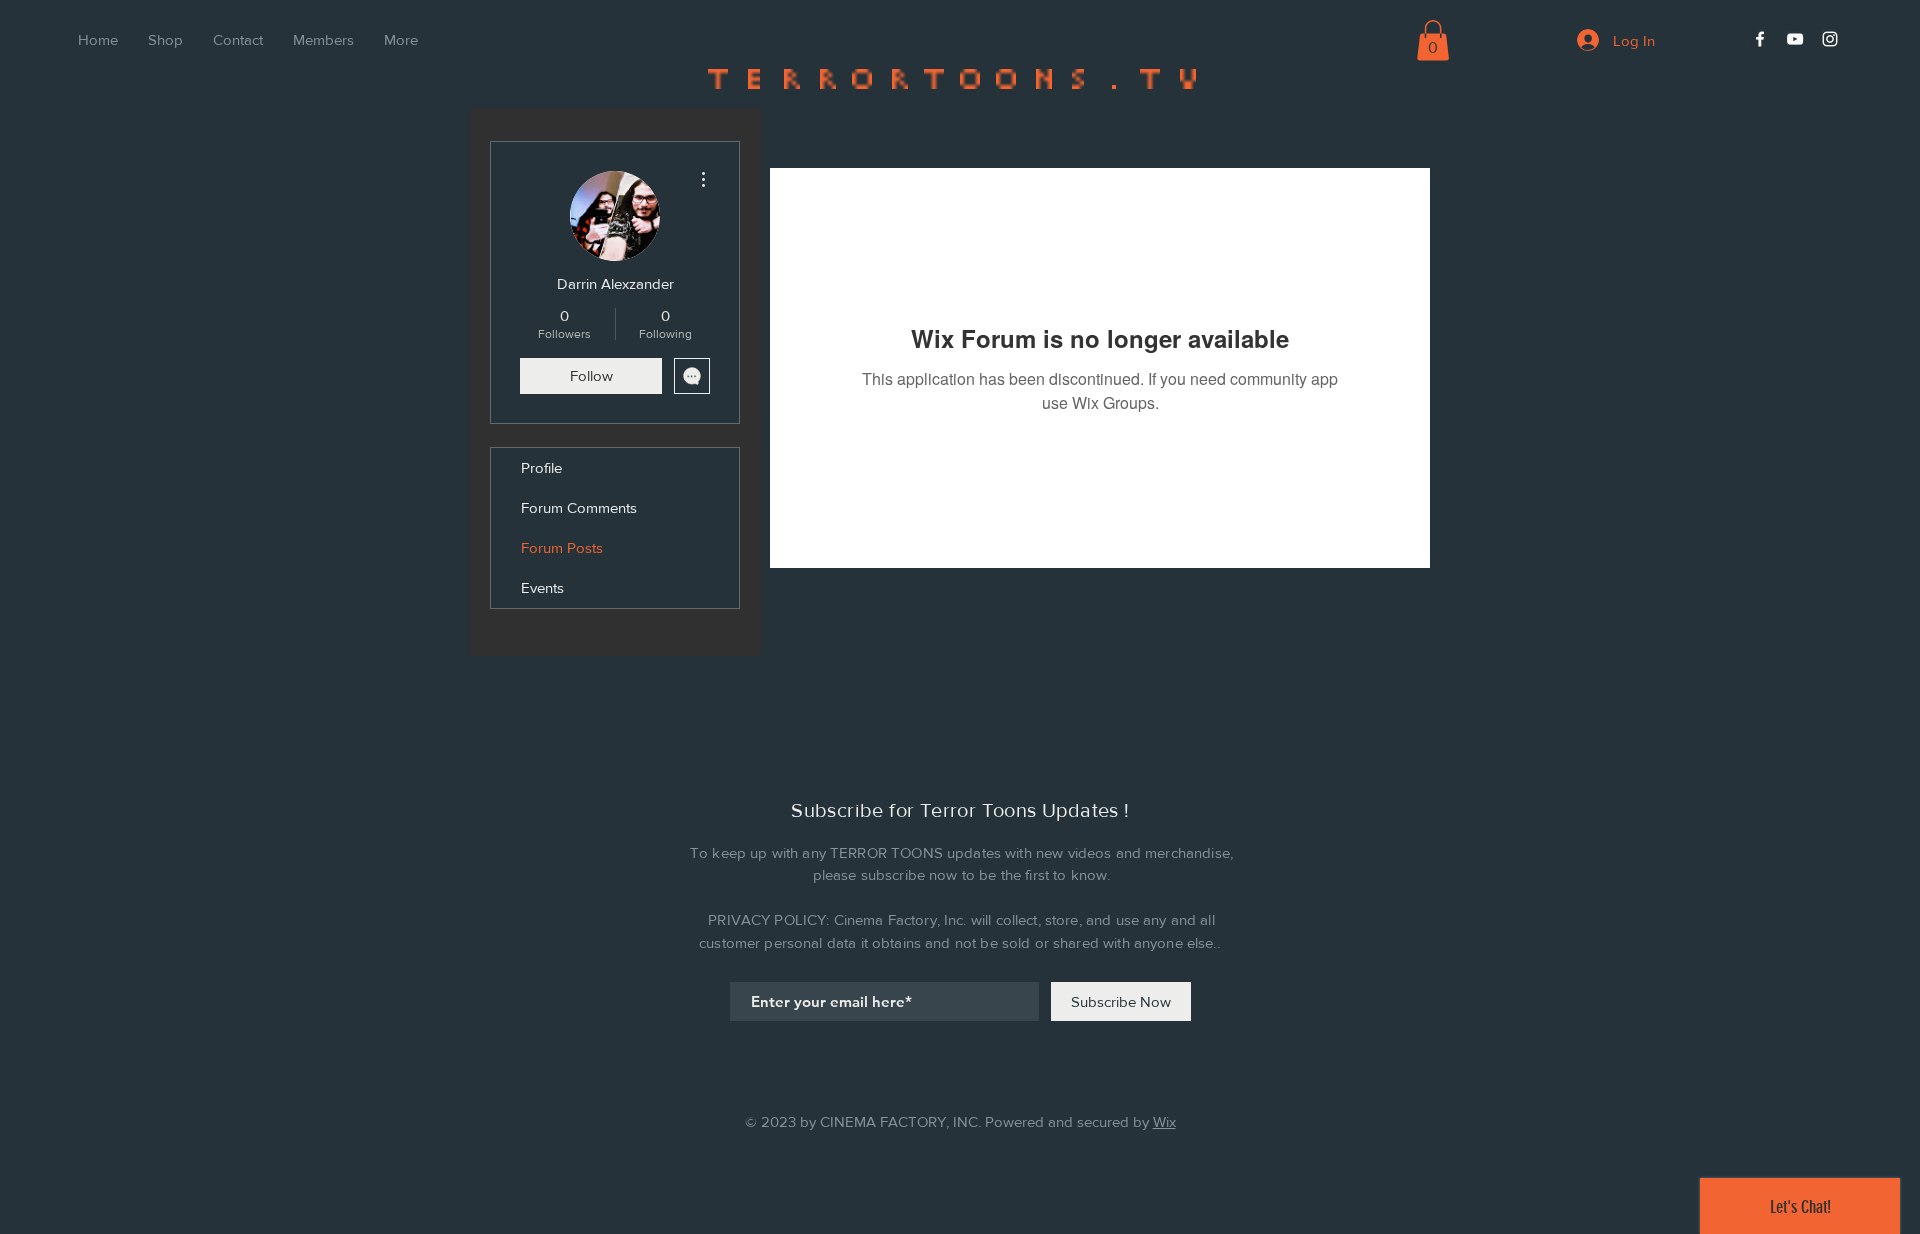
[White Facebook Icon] (1760, 39)
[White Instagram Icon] (1830, 39)
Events (542, 587)
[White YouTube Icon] (1795, 39)
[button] (1433, 40)
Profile (541, 467)
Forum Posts (562, 547)
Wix (1164, 1121)
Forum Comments (579, 507)
